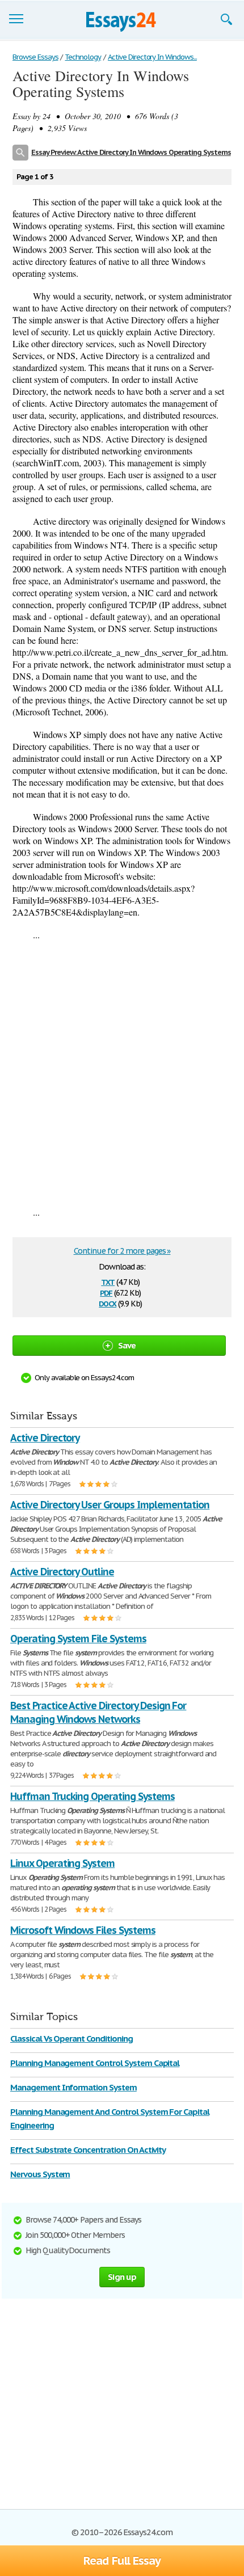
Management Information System (73, 2087)
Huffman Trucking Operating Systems (92, 1796)
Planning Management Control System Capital (95, 2063)
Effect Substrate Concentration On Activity (88, 2150)
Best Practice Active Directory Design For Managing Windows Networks (98, 1712)
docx (108, 1303)
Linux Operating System (62, 1863)
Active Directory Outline (62, 1572)
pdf (106, 1292)
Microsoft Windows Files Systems (83, 1930)
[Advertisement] (122, 1073)
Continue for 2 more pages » (122, 1251)
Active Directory (45, 1438)
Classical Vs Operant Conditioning (71, 2039)
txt (108, 1281)
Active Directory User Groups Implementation (110, 1505)
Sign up (122, 2277)
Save (127, 1345)
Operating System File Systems (78, 1639)
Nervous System (40, 2174)
